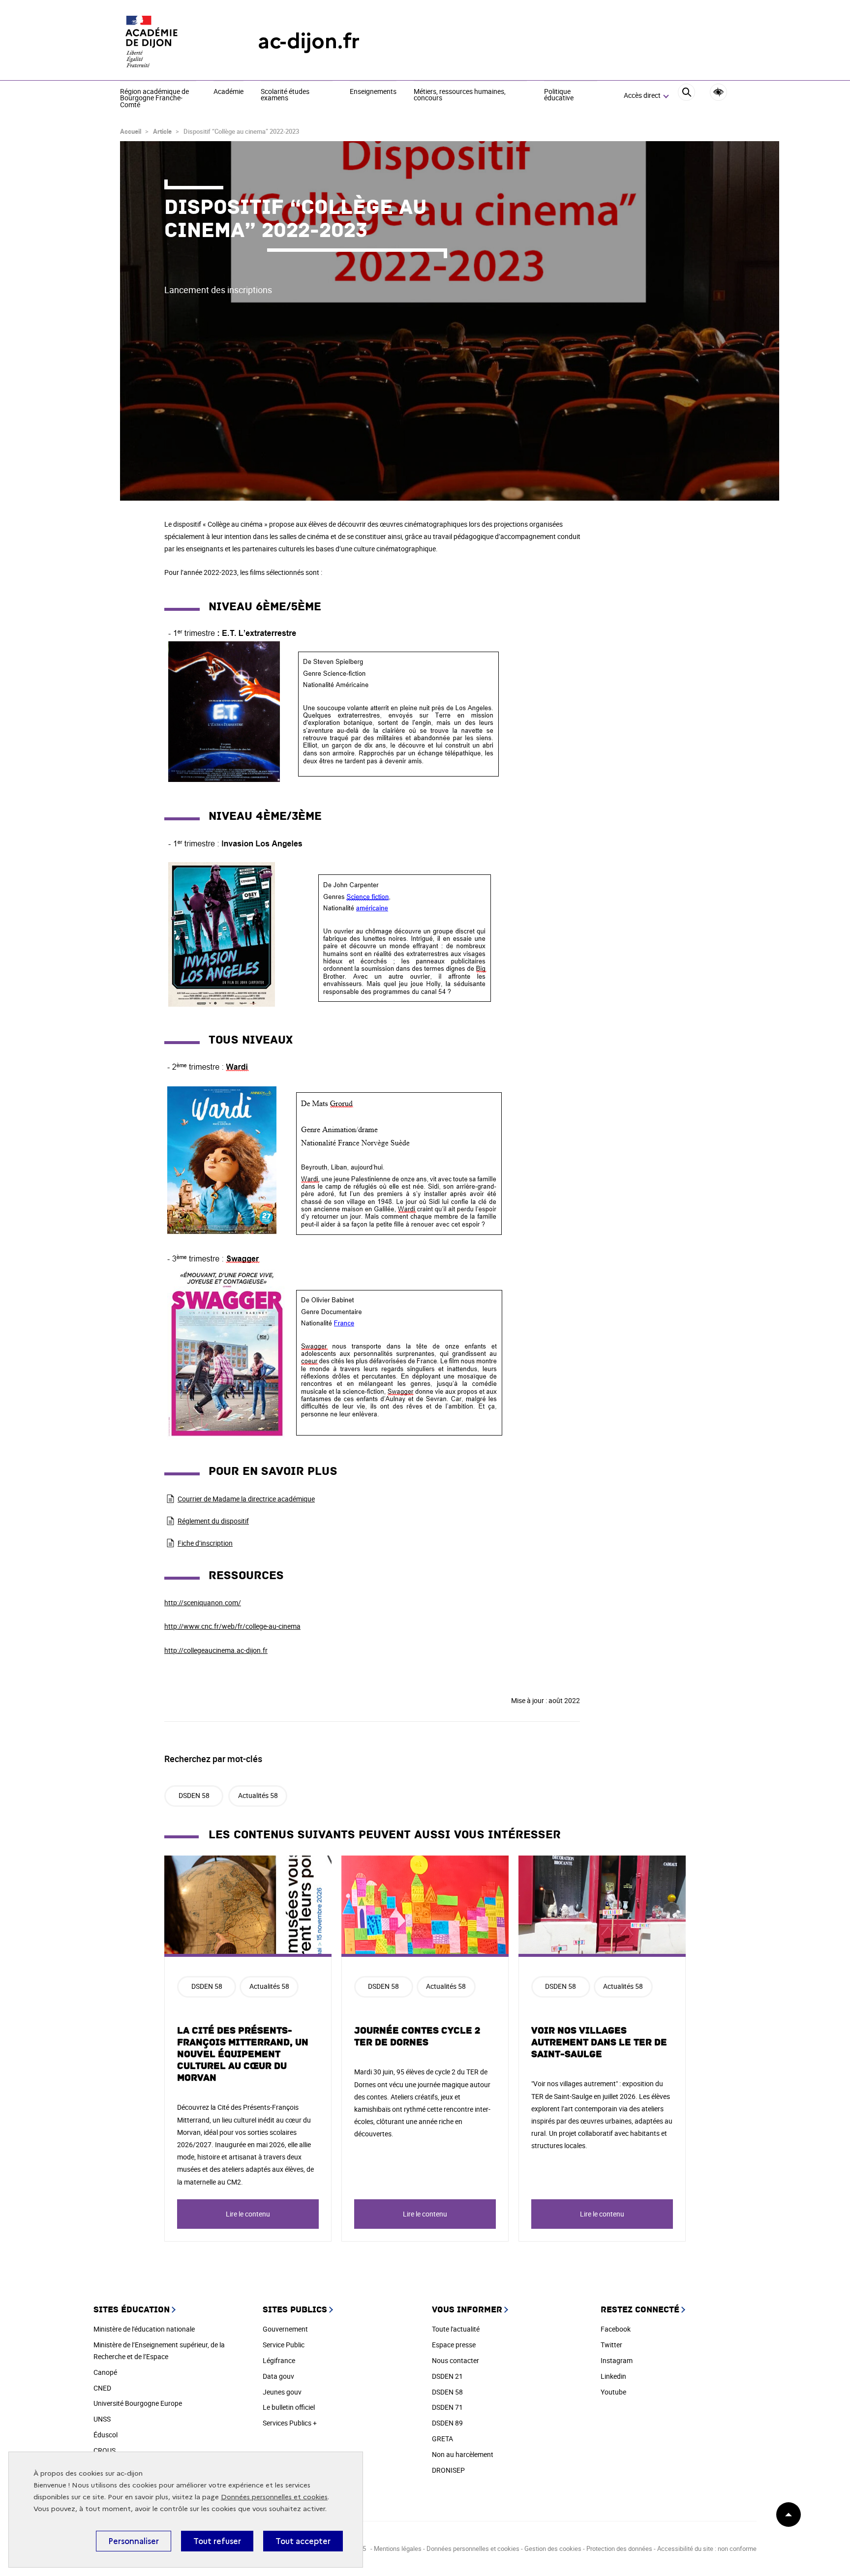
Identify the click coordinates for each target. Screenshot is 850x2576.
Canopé (105, 2372)
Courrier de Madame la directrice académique (246, 1499)
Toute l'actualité (456, 2329)
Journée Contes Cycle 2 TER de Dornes (417, 2037)
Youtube (613, 2392)
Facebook (616, 2329)
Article (162, 131)
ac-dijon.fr (309, 41)
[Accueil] (169, 41)
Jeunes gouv (282, 2392)
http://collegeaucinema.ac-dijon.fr (216, 1650)
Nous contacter (455, 2360)
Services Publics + (290, 2423)
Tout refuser (217, 2541)
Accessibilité (718, 92)
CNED (102, 2388)
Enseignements (373, 92)
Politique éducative (559, 95)
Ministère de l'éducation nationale (144, 2329)
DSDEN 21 (447, 2376)
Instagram (617, 2360)
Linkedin (613, 2376)
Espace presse (454, 2345)
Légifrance (279, 2360)
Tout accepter (303, 2541)
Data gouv (278, 2376)
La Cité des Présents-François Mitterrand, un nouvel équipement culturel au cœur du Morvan (243, 2054)
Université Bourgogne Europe (138, 2403)
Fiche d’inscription (205, 1543)
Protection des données (619, 2548)
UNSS (102, 2419)
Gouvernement (285, 2329)
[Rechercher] (686, 96)
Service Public (284, 2345)
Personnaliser (134, 2541)
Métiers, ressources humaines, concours (460, 95)
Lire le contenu (248, 2214)
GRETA (442, 2439)
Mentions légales (398, 2548)
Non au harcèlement (463, 2454)
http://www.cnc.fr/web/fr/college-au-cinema (232, 1626)
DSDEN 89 (447, 2423)
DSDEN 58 (194, 1795)
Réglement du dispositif (213, 1521)
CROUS (105, 2450)
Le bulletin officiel (289, 2407)
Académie (228, 92)
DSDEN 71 (447, 2407)
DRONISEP (448, 2470)
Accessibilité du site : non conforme (707, 2548)
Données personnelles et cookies (274, 2497)
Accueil (131, 131)
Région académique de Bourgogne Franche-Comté (154, 99)
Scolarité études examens (285, 95)
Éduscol (106, 2435)
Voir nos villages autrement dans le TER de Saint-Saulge (599, 2042)
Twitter (611, 2345)
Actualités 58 (258, 1795)
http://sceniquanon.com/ (203, 1603)
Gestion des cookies (554, 2548)
